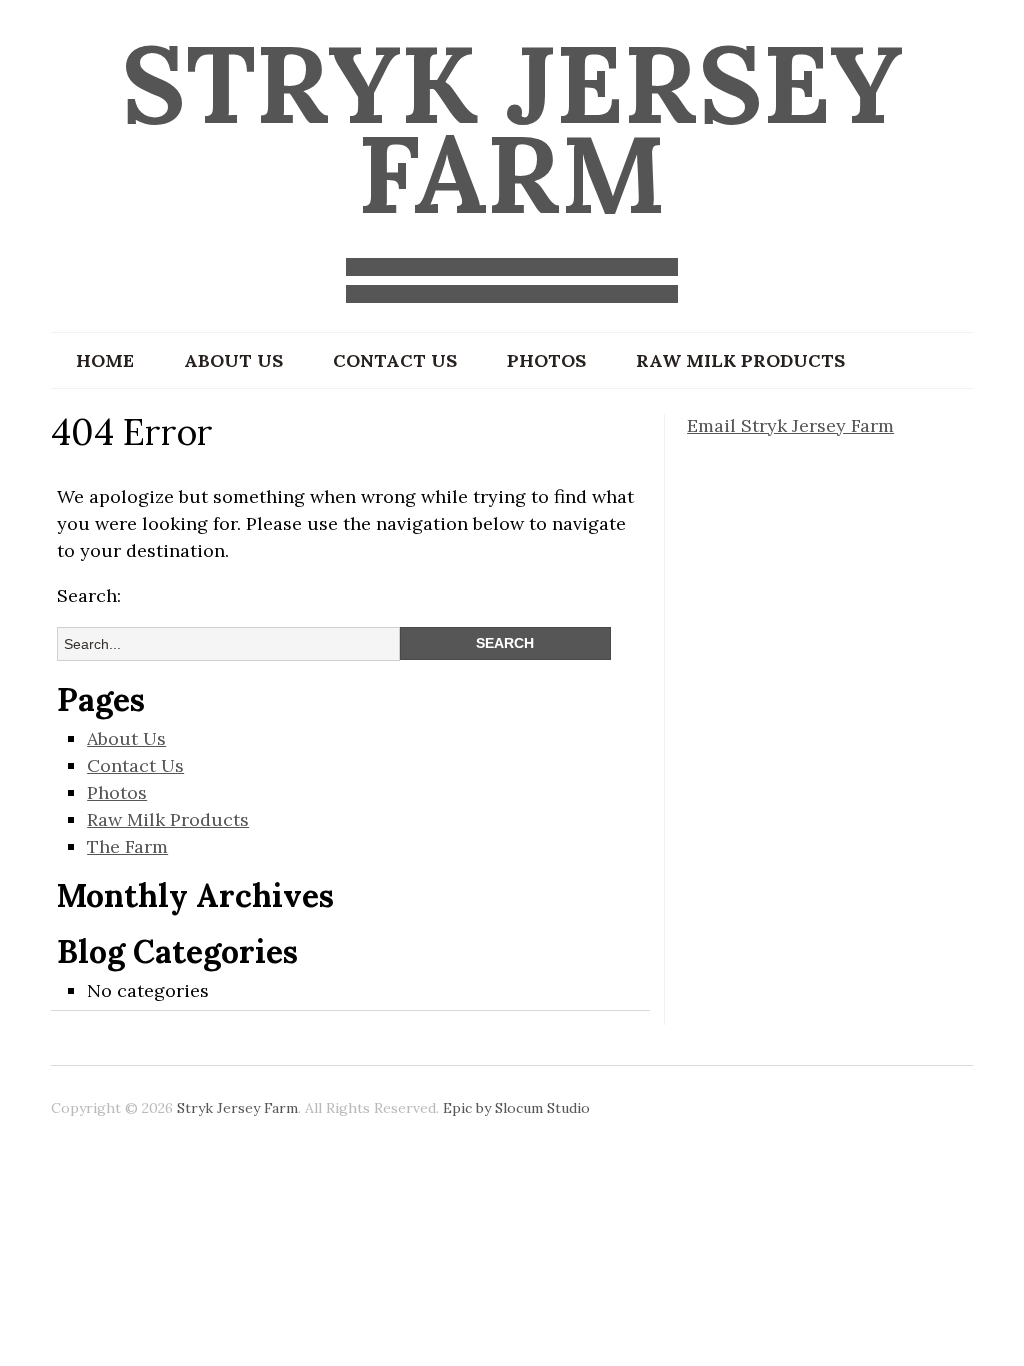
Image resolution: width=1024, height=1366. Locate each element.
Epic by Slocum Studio (516, 1108)
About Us (233, 360)
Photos (546, 360)
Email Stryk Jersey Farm (790, 425)
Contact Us (395, 360)
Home (105, 360)
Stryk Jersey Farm (512, 128)
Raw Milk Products (740, 360)
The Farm (127, 846)
